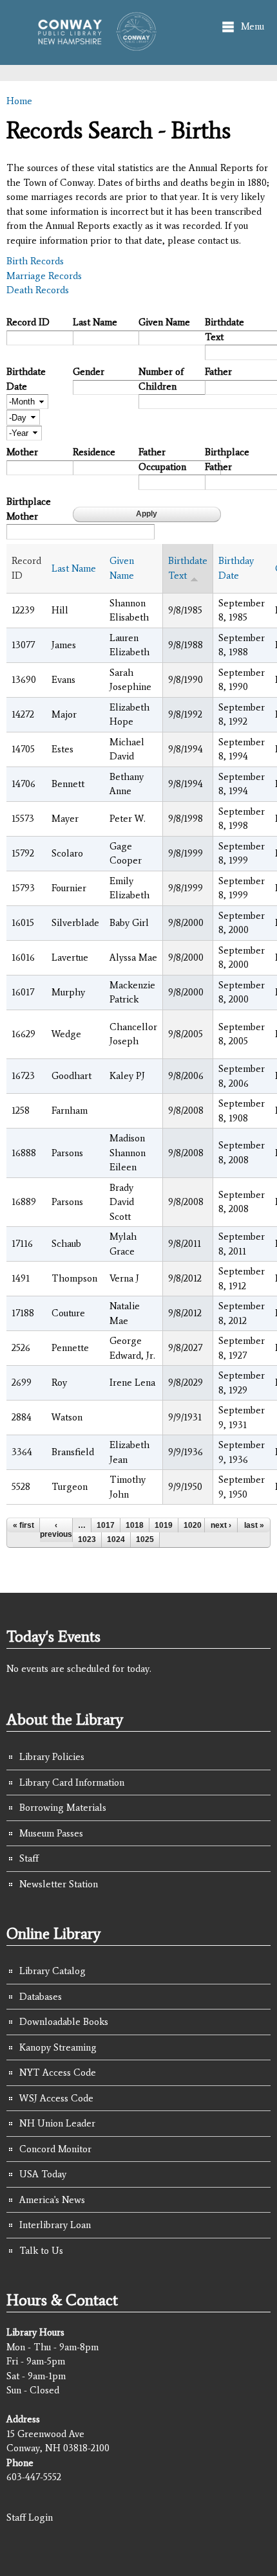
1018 (135, 1525)
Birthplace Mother (29, 509)
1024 (116, 1539)
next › (221, 1525)
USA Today (43, 2174)
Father (218, 372)
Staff (29, 1858)
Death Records (38, 290)
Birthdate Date (26, 379)
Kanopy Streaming (58, 2047)
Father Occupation (162, 459)
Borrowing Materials (63, 1808)
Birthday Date (236, 568)
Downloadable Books (64, 2022)
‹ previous (56, 1530)
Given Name (164, 322)
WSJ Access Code (56, 2098)
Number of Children (161, 379)
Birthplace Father (227, 459)
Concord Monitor (55, 2149)
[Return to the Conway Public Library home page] (92, 45)
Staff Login (30, 2517)
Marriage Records (44, 276)
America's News (52, 2200)
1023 (87, 1539)
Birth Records (35, 261)
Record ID (28, 322)
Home (19, 101)
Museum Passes (51, 1833)
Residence (94, 452)
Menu (253, 26)
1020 (193, 1525)
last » (254, 1525)
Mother (22, 452)
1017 (106, 1525)
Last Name (95, 322)
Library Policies (52, 1757)
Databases (41, 1997)
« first (24, 1525)
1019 (164, 1525)
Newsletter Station (59, 1884)
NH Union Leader (57, 2123)
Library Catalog (53, 1971)
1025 (145, 1539)
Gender (89, 372)
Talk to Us (41, 2251)
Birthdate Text (224, 330)
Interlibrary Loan (55, 2225)
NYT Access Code (58, 2073)
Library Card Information (72, 1782)
